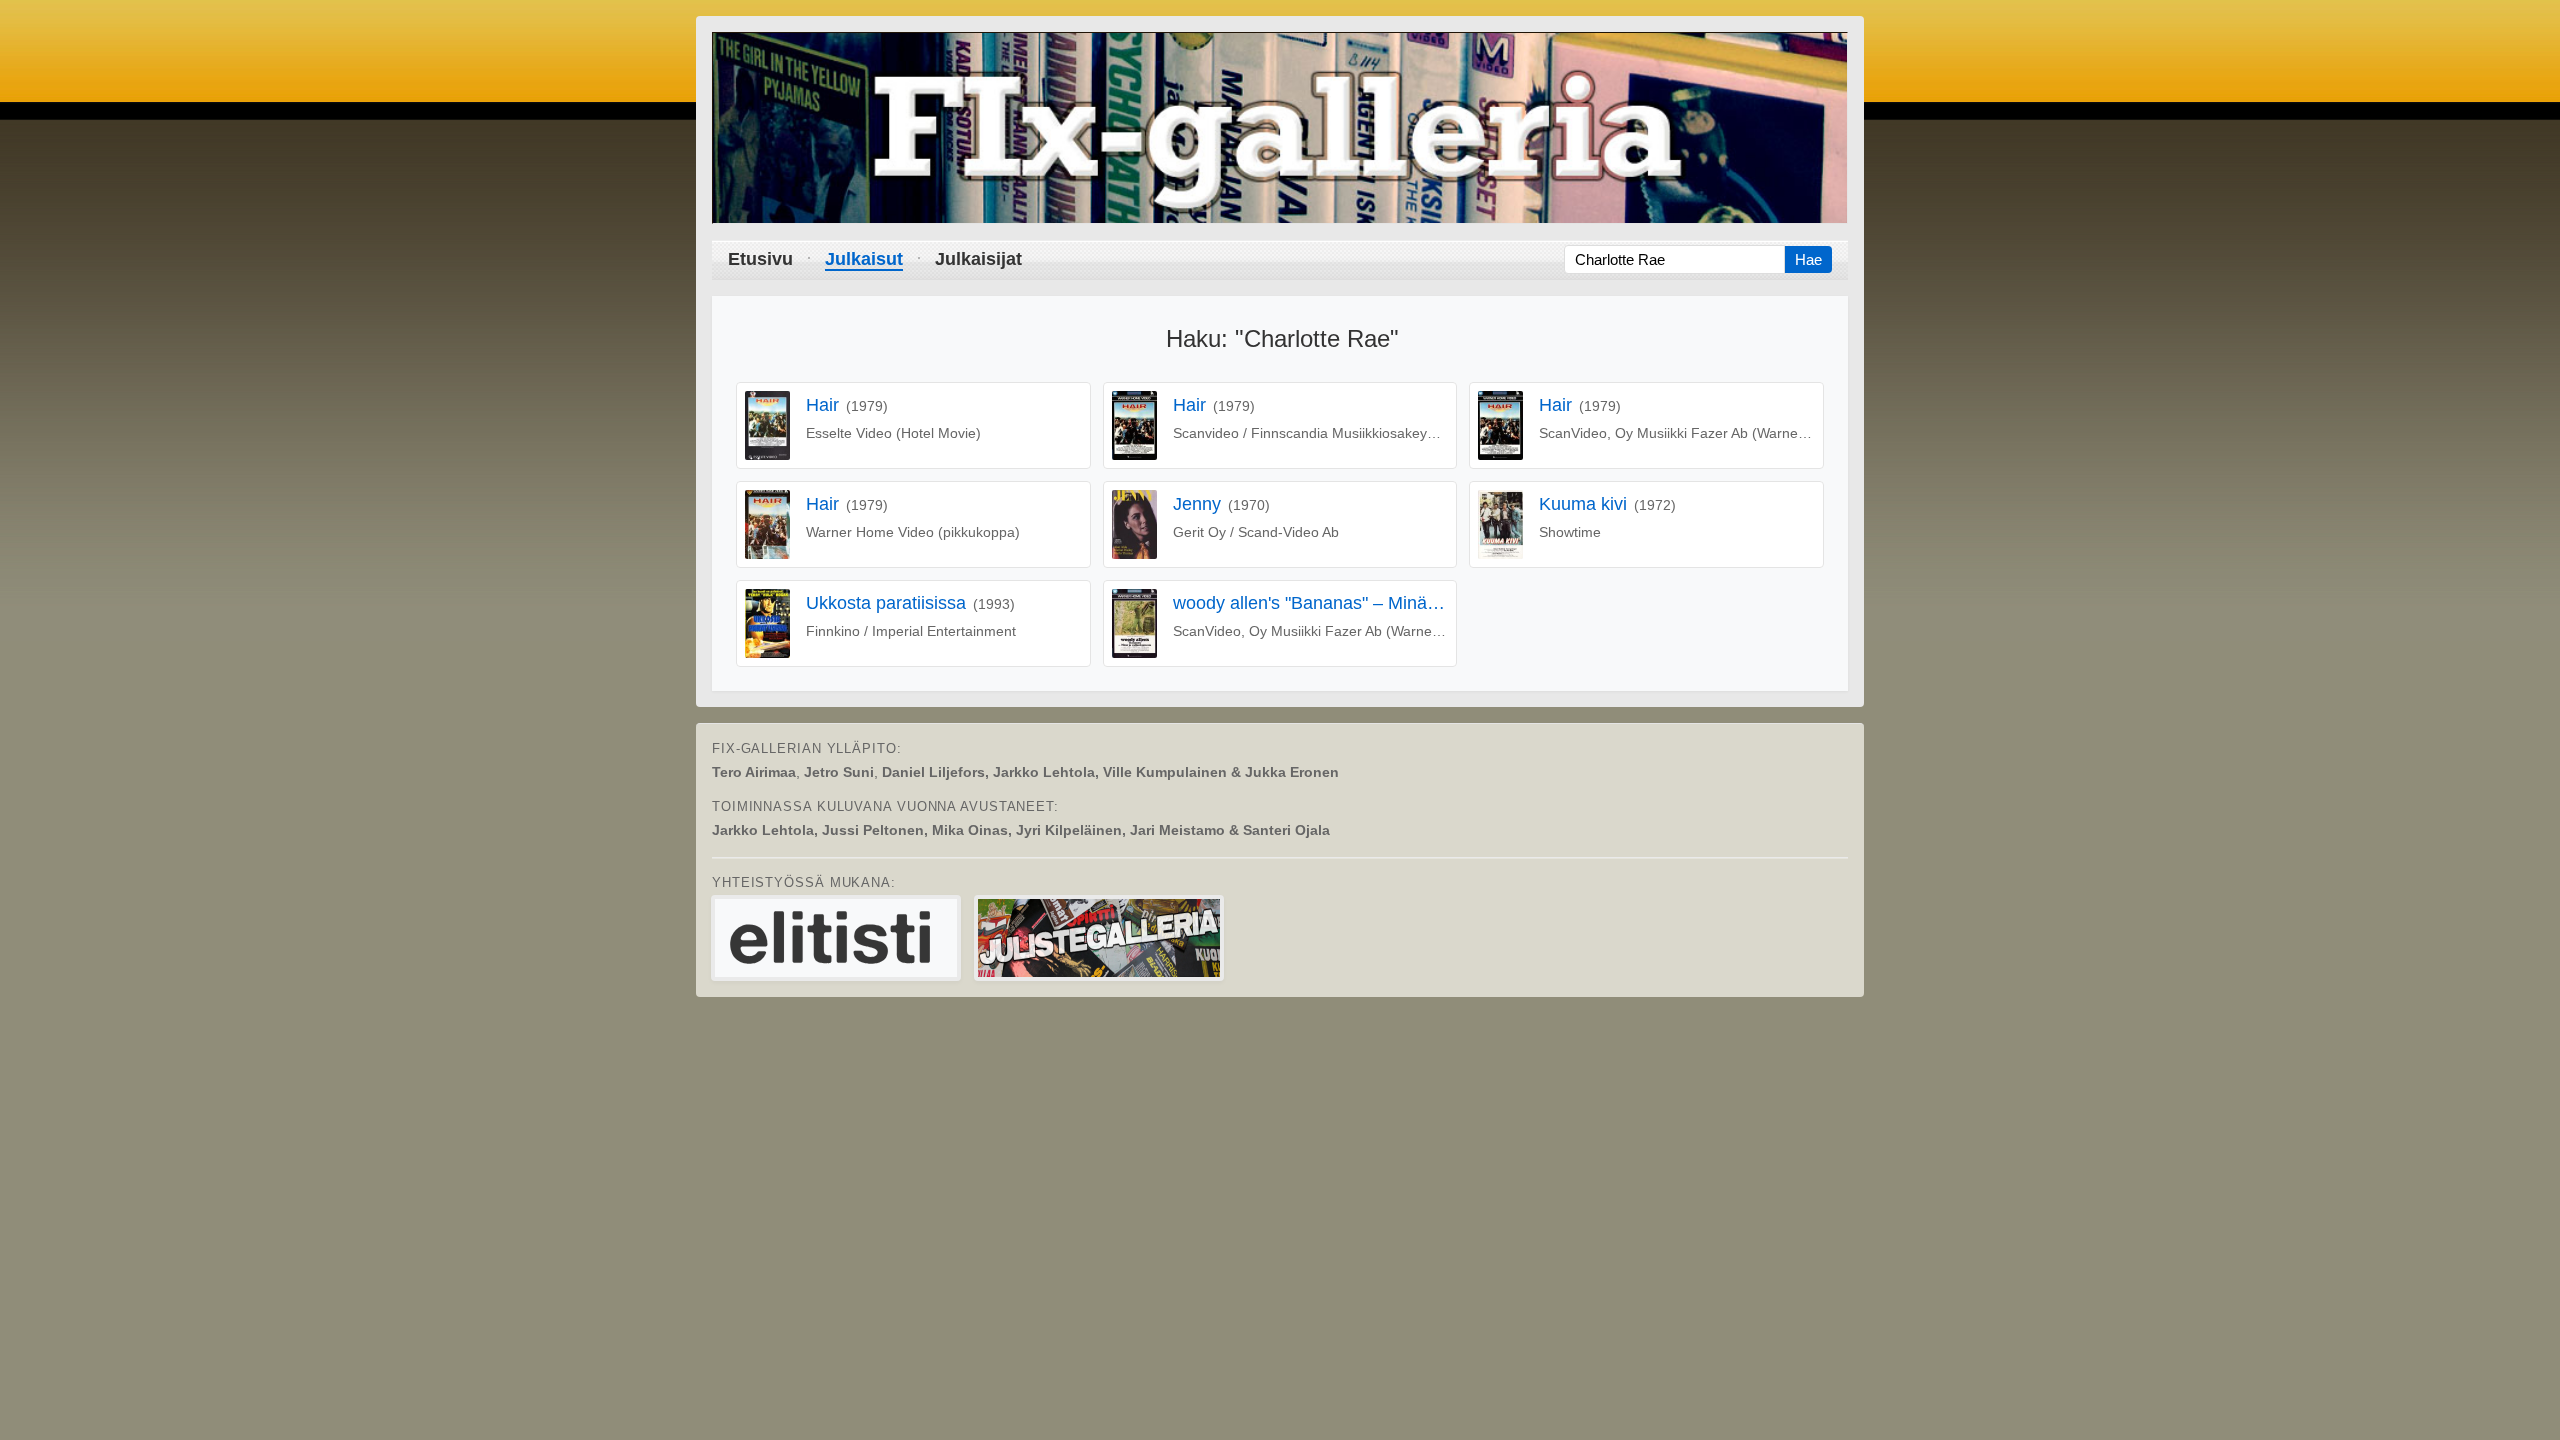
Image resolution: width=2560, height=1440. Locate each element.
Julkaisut (864, 259)
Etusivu (760, 259)
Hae (1808, 259)
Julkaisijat (978, 259)
